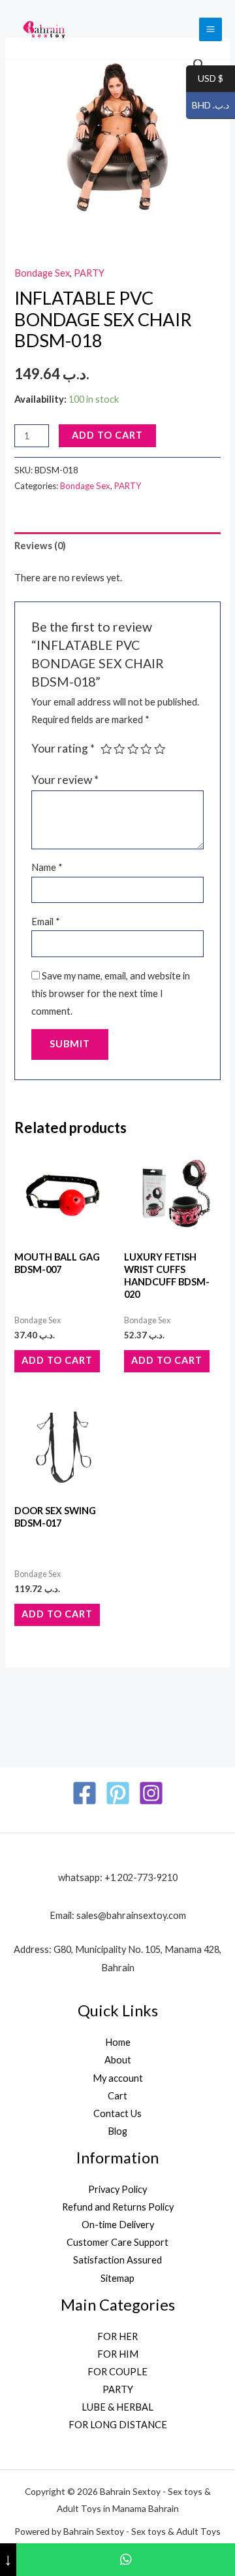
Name (47, 867)
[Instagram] (151, 1793)
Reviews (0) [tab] (40, 546)
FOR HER (117, 2336)
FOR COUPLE (117, 2372)
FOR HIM (118, 2354)
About (118, 2060)
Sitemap (117, 2278)
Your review (65, 780)
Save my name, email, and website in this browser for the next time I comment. (111, 993)
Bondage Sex (42, 273)
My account (118, 2078)
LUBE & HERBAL (117, 2407)
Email (46, 922)
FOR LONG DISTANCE (118, 2425)
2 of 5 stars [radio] (119, 749)
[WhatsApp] (126, 2560)
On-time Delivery (118, 2225)
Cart (117, 2096)
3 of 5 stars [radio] (133, 749)
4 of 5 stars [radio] (146, 749)
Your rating (63, 748)
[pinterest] (118, 1793)
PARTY (89, 273)
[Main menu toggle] (211, 29)
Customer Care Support (117, 2242)
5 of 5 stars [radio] (160, 749)
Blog (117, 2131)
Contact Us (117, 2113)
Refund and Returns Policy (118, 2207)
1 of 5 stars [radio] (106, 749)
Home (118, 2042)
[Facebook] (85, 1793)
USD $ (205, 79)
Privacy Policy (117, 2189)
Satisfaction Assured (117, 2260)
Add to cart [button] (57, 1360)
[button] (199, 65)
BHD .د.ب (208, 106)
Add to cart (107, 435)
